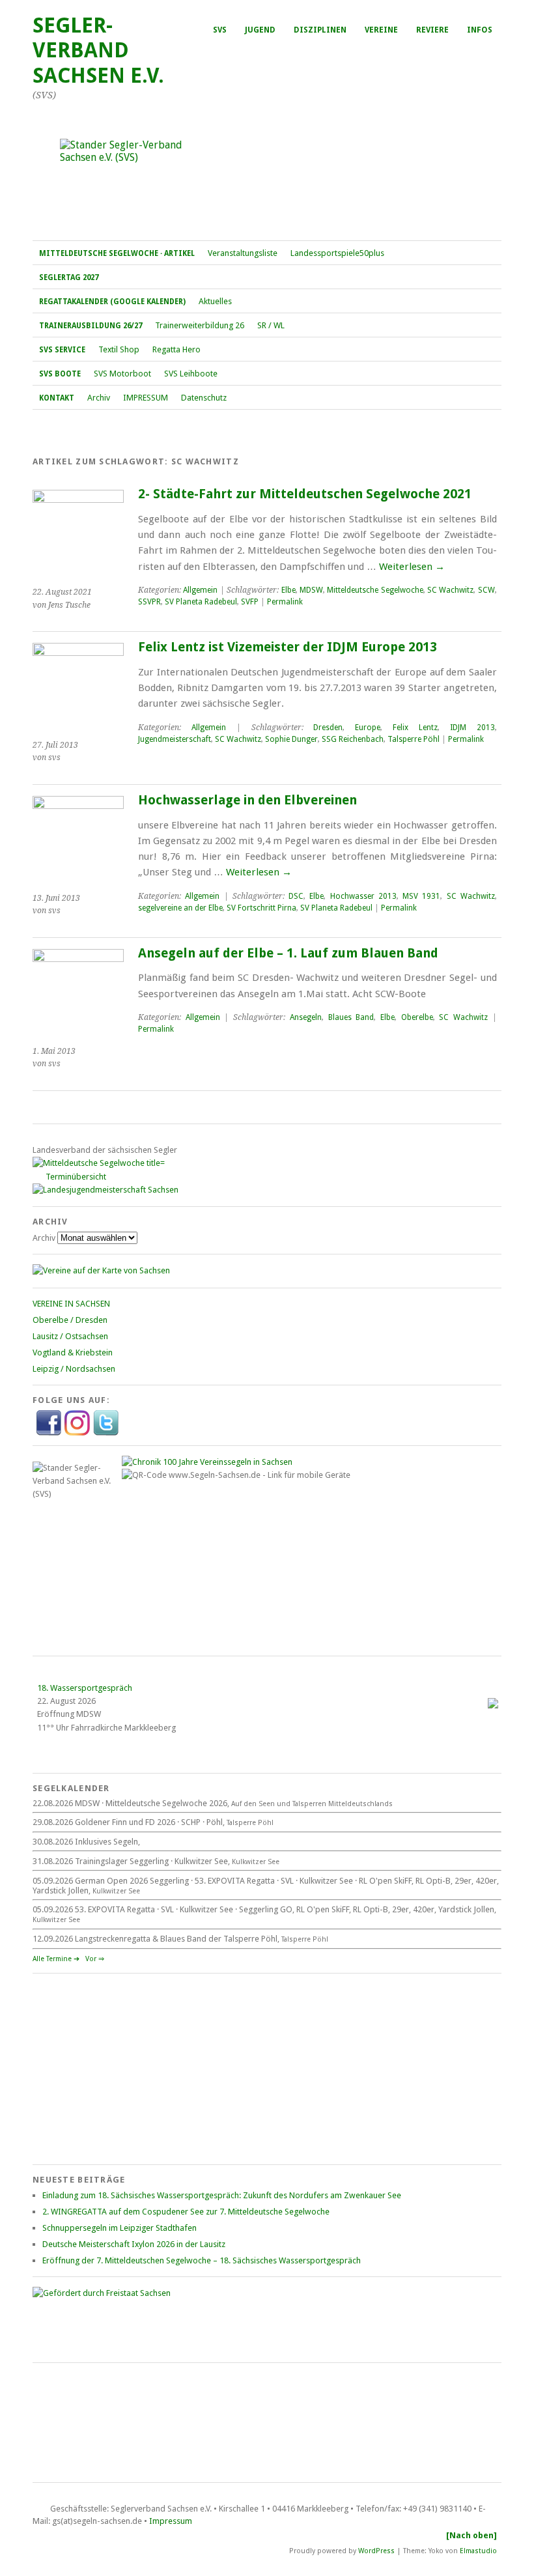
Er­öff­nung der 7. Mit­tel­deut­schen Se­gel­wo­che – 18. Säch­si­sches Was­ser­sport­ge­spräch (202, 2260)
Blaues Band (351, 1017)
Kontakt (57, 398)
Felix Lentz (415, 728)
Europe (368, 728)
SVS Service (62, 350)
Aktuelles (215, 301)
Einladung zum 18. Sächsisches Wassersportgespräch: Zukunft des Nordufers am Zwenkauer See (222, 2195)
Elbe (288, 590)
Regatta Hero (176, 349)
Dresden (328, 728)
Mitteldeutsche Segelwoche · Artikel (117, 253)
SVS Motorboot (122, 374)
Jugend (260, 30)
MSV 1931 (421, 896)
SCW (486, 590)
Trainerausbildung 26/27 (91, 326)
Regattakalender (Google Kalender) (112, 302)
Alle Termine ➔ (56, 1959)
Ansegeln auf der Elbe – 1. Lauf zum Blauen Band (288, 953)
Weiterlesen (412, 567)
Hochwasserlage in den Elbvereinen (247, 800)
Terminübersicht (76, 1177)
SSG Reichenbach (353, 739)
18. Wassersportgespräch (85, 1688)
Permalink (285, 602)
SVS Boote (60, 374)
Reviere (432, 30)
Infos (480, 30)
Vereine (381, 30)
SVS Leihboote (191, 374)
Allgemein (200, 590)
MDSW (311, 590)
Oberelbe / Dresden (70, 1320)
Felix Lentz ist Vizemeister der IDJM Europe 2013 (288, 647)
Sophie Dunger (291, 739)
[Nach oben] (471, 2535)
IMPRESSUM (146, 398)
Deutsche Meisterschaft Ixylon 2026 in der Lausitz (134, 2244)
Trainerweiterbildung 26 (200, 325)
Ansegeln (306, 1017)
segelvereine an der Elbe (180, 908)
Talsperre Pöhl (414, 739)
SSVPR (149, 602)
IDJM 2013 (472, 728)
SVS (220, 30)
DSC (296, 896)
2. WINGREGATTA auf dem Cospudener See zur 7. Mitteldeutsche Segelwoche (186, 2212)
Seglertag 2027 (69, 277)
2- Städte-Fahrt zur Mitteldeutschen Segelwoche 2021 (305, 494)
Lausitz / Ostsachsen (70, 1336)
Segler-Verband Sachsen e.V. (98, 50)
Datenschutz (204, 398)
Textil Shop (119, 349)
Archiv (99, 398)
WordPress (376, 2551)
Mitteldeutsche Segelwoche (375, 590)
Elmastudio (478, 2551)
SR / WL (271, 325)
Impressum (171, 2521)
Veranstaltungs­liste (243, 253)
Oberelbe (417, 1017)
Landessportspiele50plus (337, 253)
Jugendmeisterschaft (175, 739)
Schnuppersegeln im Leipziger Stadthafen (119, 2228)
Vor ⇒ (95, 1959)
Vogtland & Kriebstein (73, 1352)
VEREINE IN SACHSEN (71, 1304)
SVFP (250, 602)
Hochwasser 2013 (363, 896)
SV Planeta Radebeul (201, 602)
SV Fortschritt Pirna (261, 908)
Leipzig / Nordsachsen (74, 1369)
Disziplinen (320, 30)
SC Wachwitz (450, 590)
